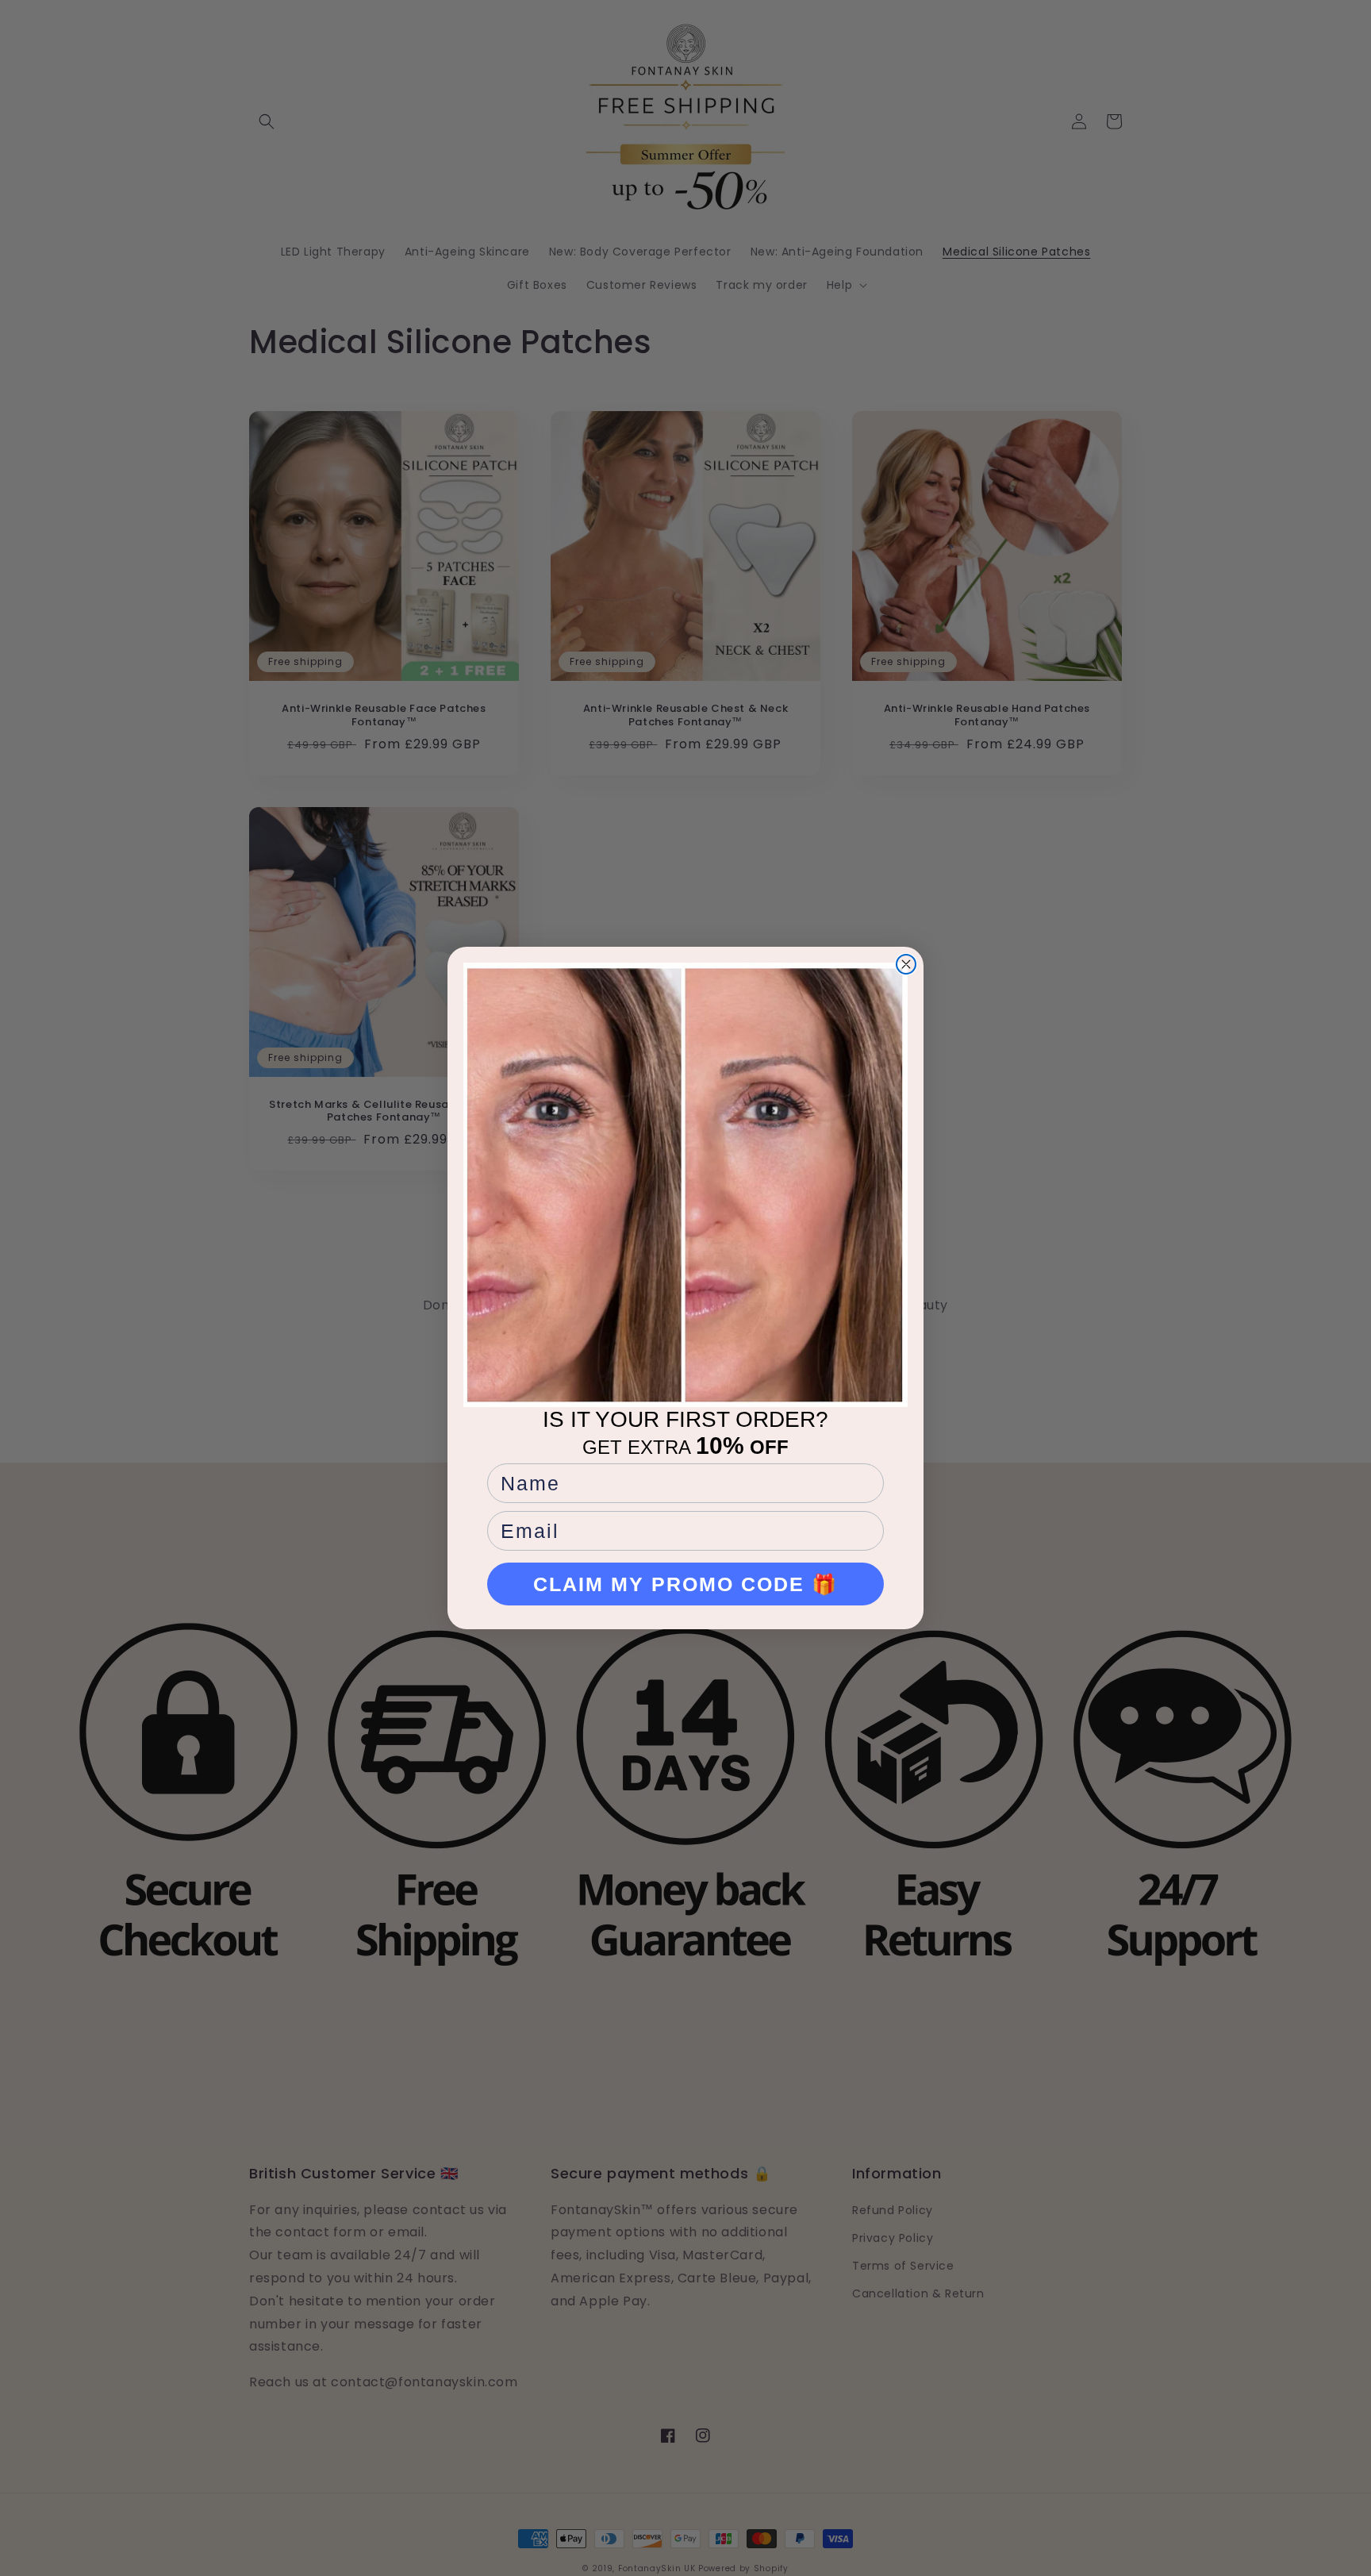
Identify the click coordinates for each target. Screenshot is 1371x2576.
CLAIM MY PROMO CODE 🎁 (685, 1584)
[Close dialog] (906, 964)
